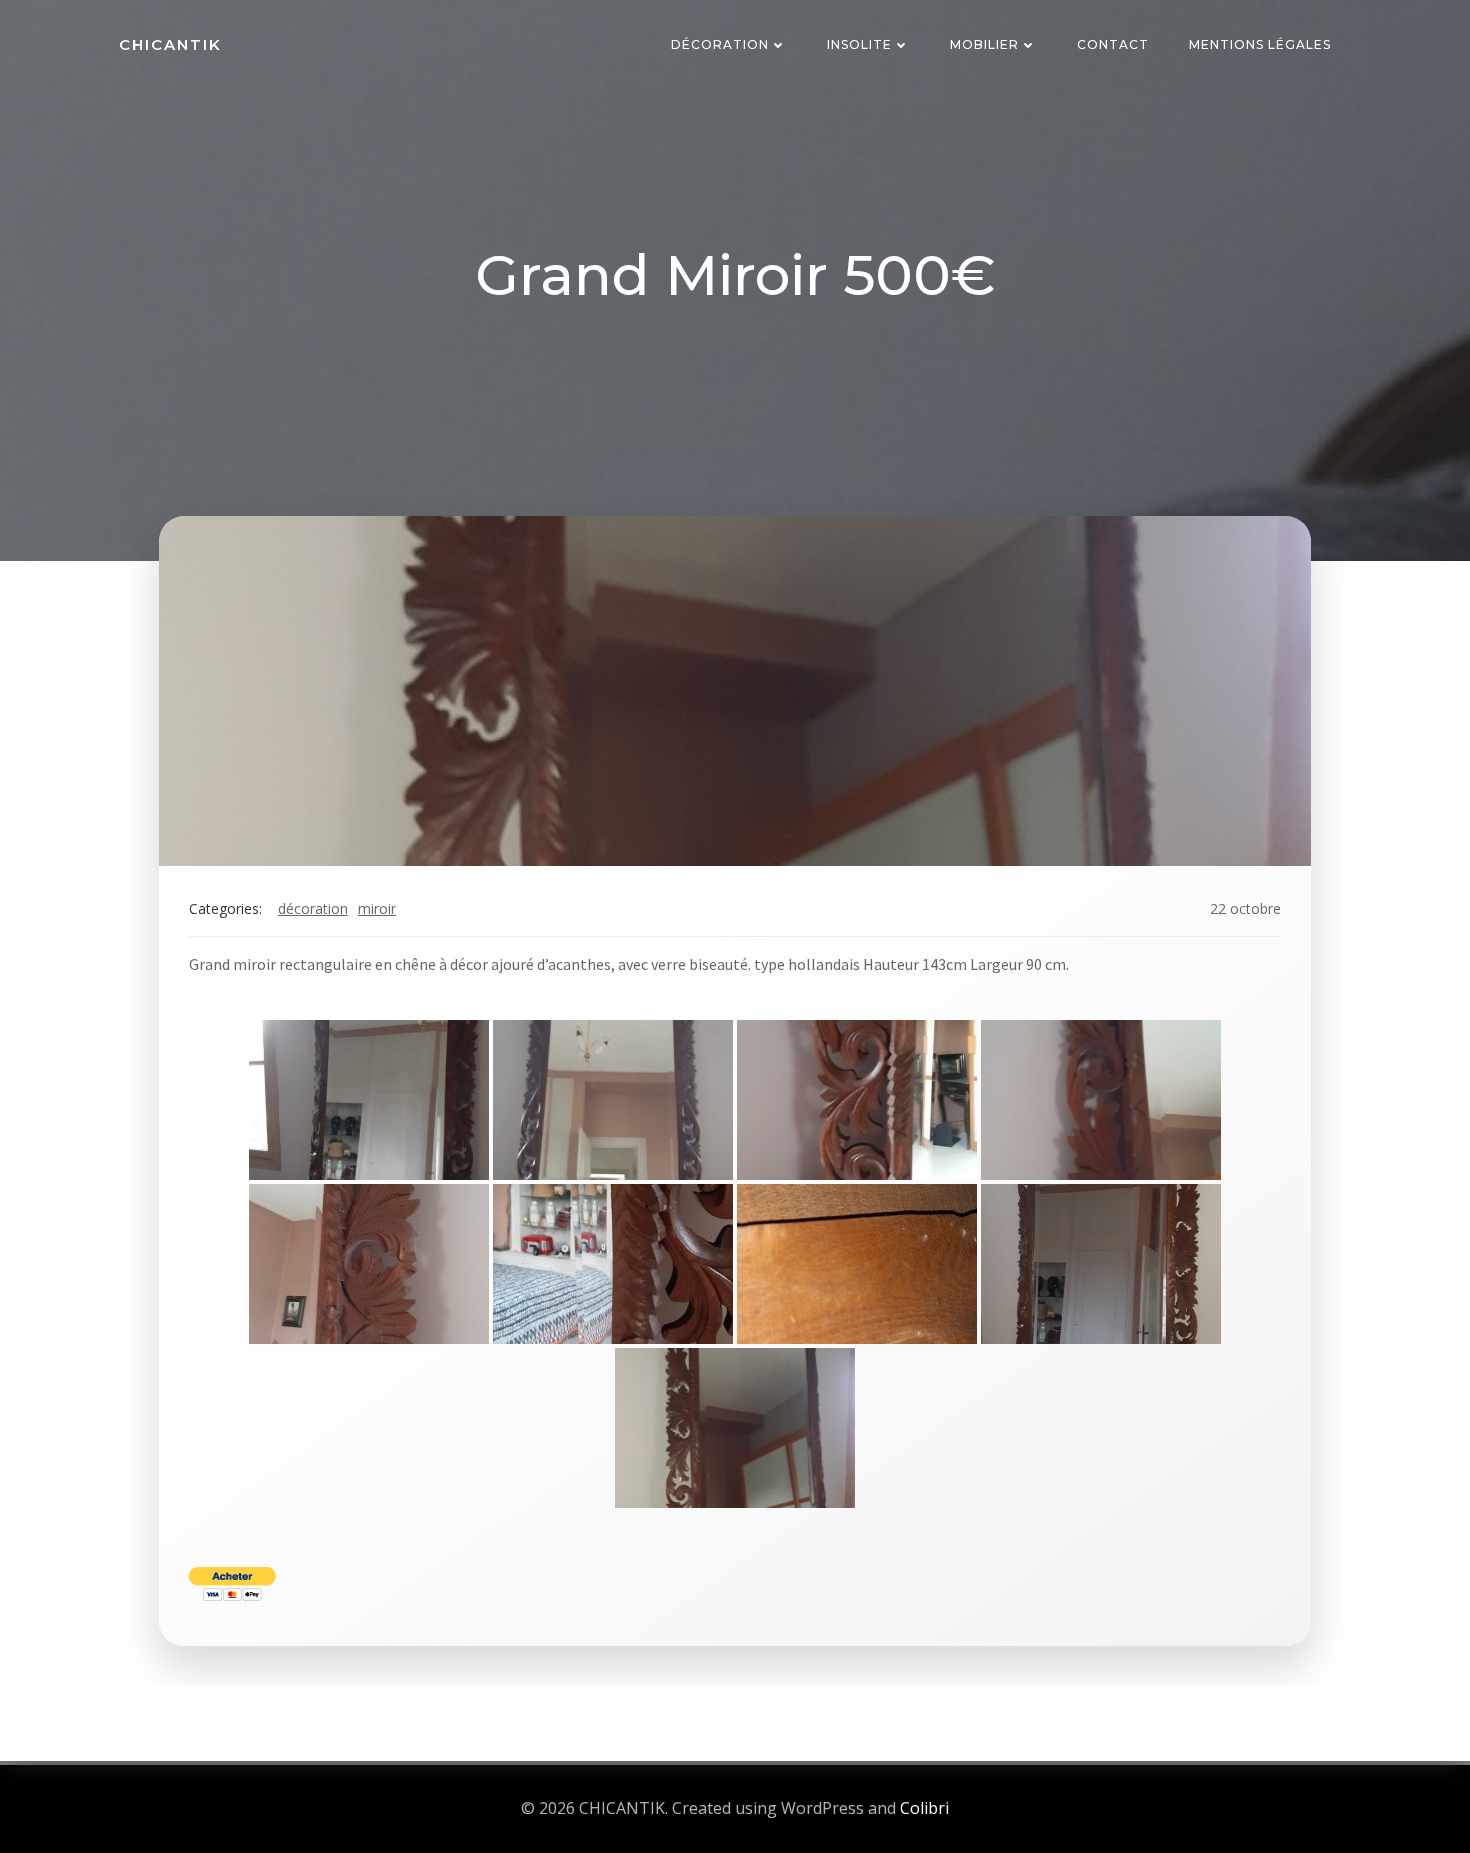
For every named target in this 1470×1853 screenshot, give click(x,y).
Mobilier (984, 44)
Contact (1113, 44)
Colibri (924, 1808)
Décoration (720, 44)
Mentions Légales (1260, 44)
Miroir (377, 908)
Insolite (859, 44)
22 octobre (1245, 908)
